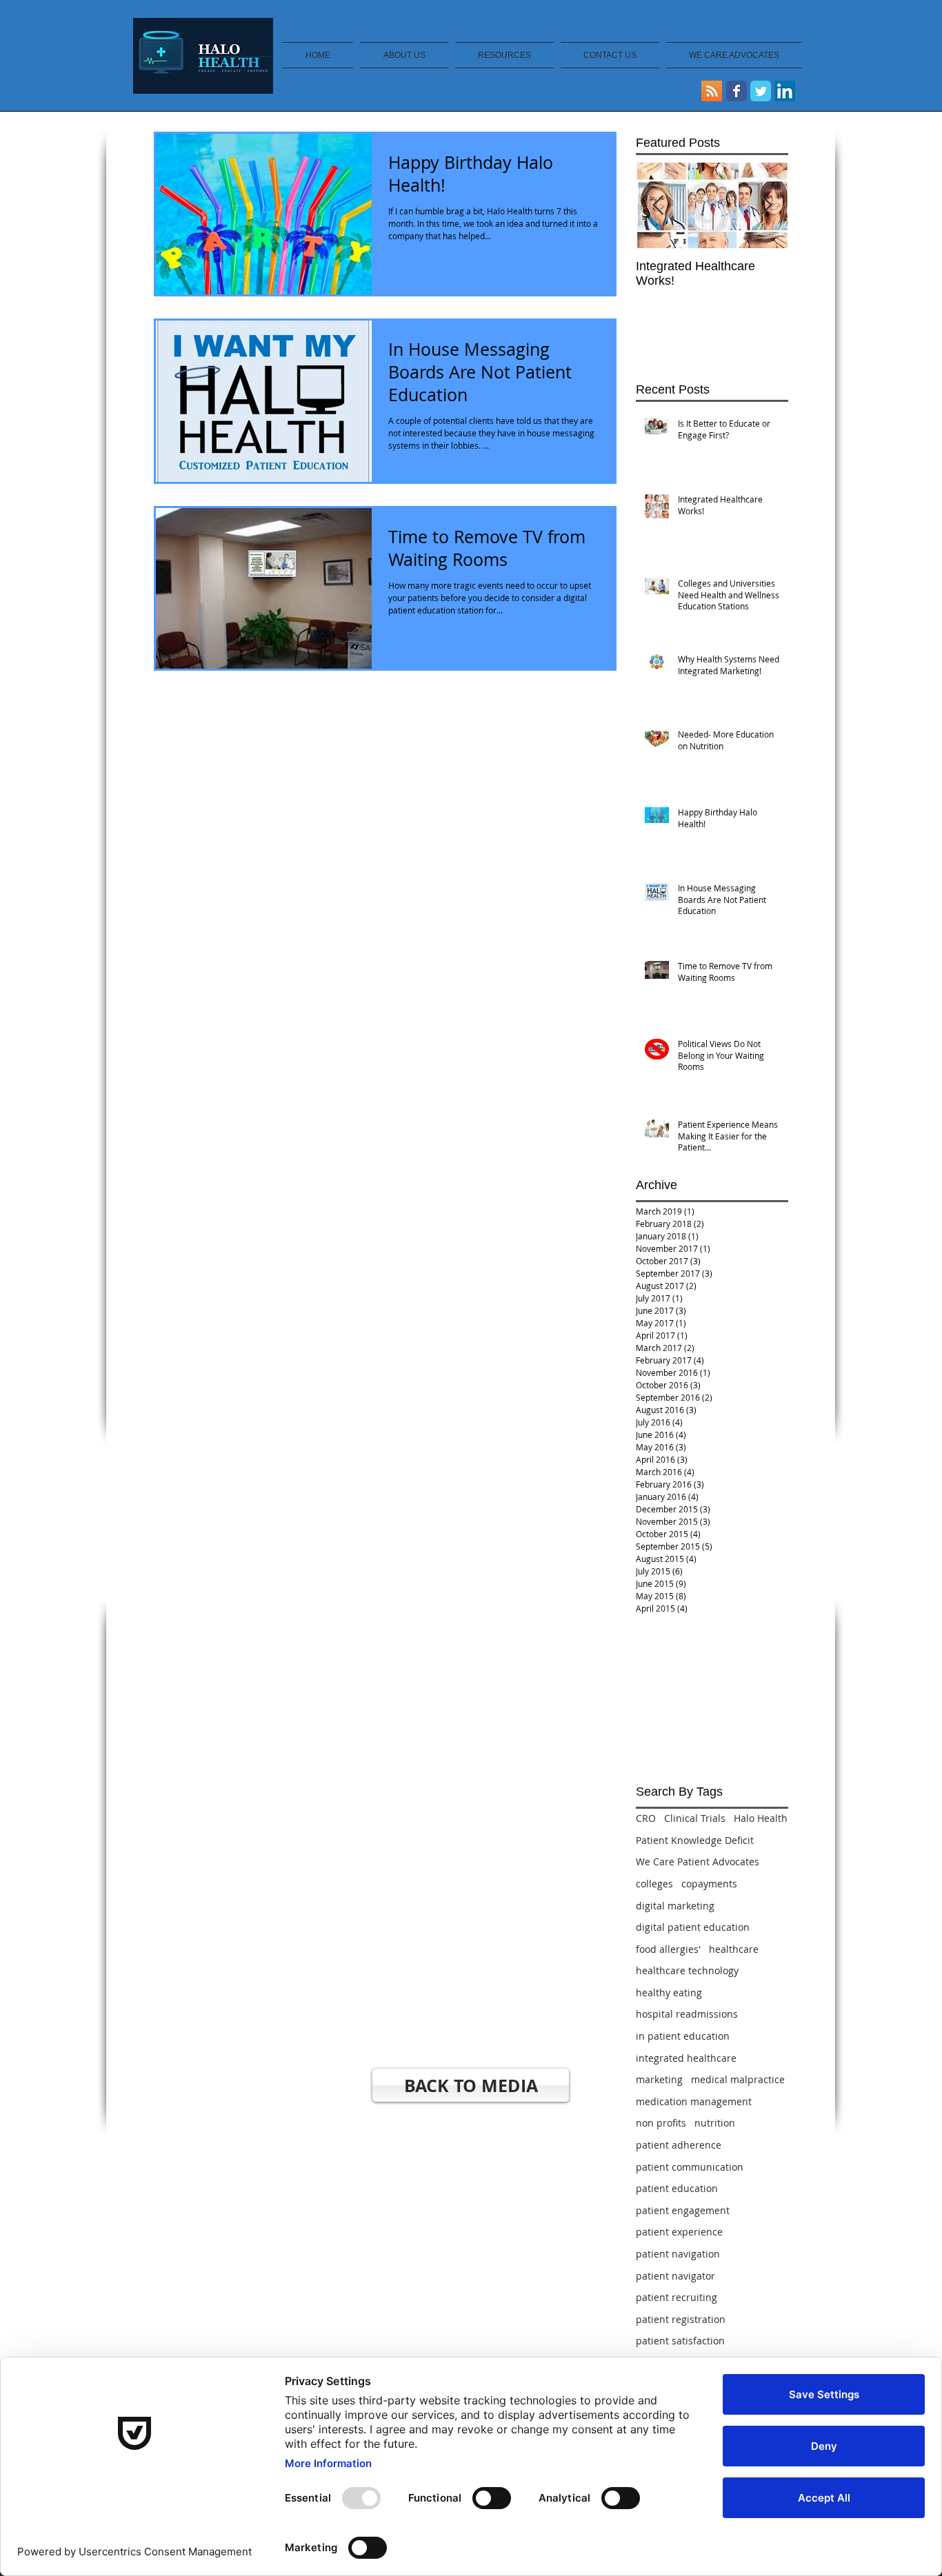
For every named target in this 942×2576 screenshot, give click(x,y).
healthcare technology (687, 1970)
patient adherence (679, 2145)
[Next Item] (766, 206)
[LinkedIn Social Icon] (785, 91)
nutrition (715, 2123)
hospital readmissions (687, 2014)
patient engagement (683, 2210)
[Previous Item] (658, 206)
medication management (694, 2101)
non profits (661, 2123)
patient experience (679, 2232)
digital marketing (675, 1906)
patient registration (681, 2319)
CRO (646, 1818)
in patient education (683, 2036)
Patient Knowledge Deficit (695, 1840)
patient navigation (678, 2254)
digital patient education (693, 1927)
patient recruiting (677, 2297)
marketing (659, 2079)
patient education (677, 2188)
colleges (654, 1884)
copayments (709, 1884)
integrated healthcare (686, 2058)
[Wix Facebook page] (736, 91)
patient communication (690, 2167)
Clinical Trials (695, 1818)
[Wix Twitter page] (761, 91)
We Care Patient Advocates (698, 1862)
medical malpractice (738, 2079)
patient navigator (675, 2276)
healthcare (734, 1949)
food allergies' (668, 1949)
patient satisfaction (680, 2341)
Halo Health (761, 1818)
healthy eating (669, 1992)
